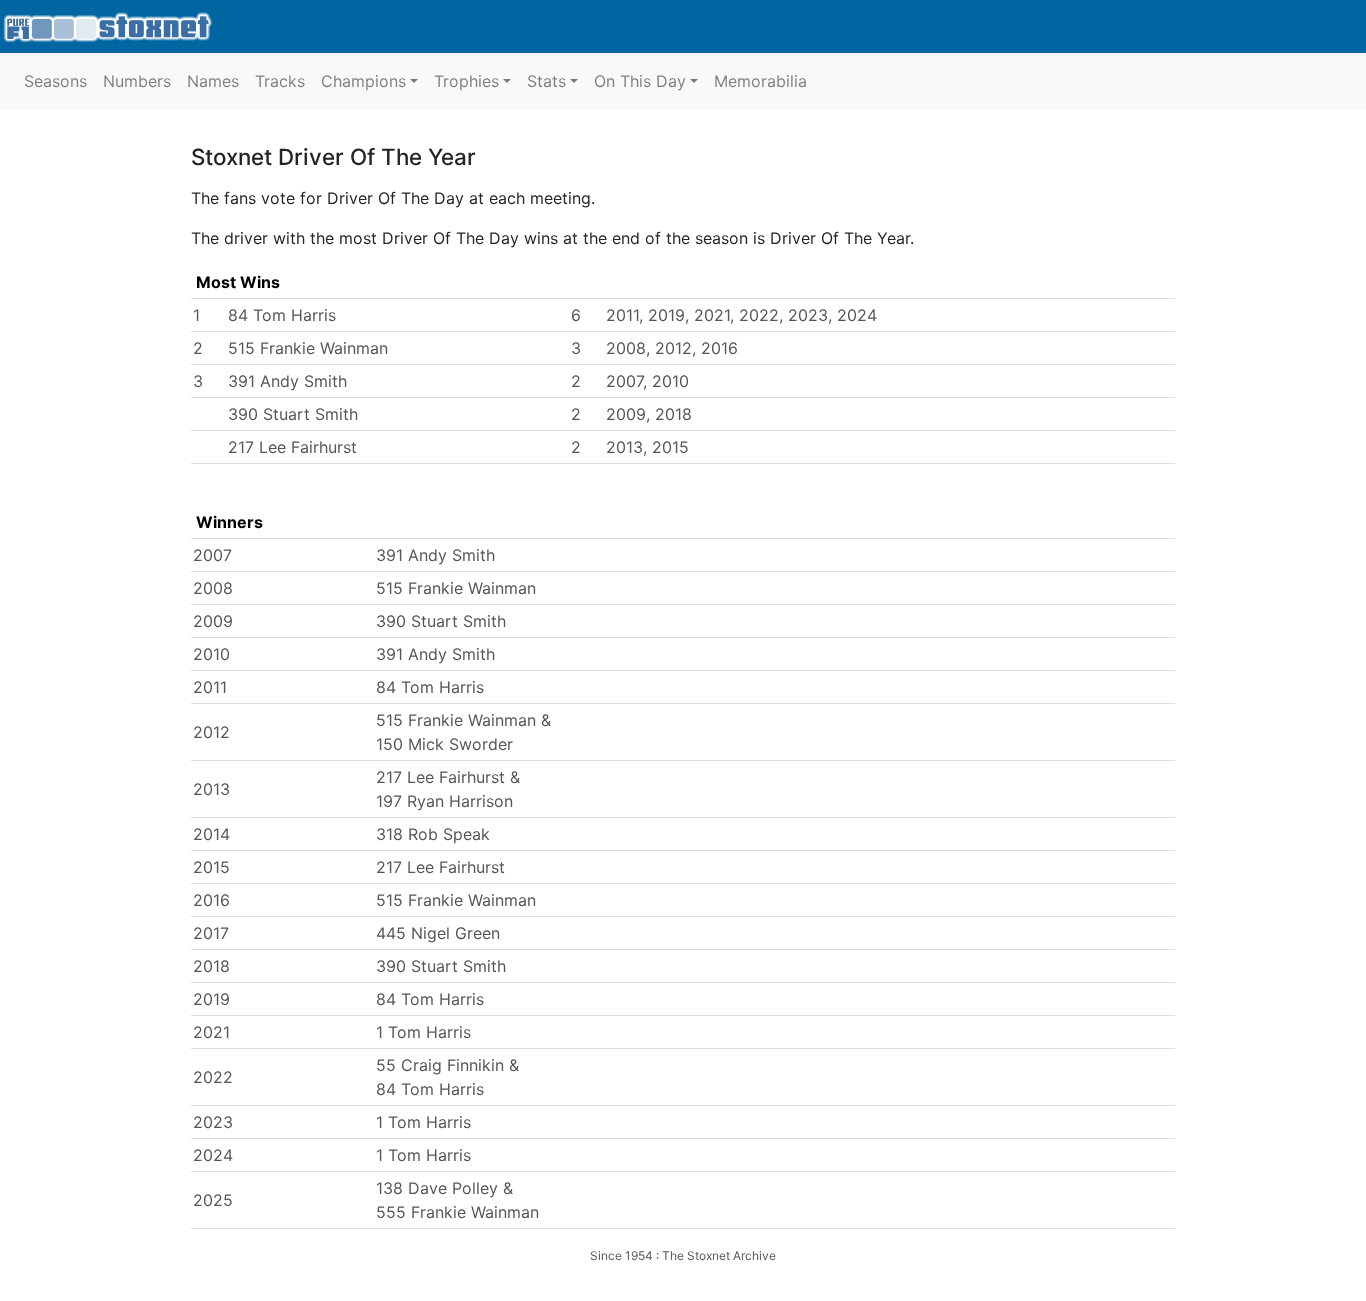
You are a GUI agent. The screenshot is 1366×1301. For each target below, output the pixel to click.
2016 (211, 900)
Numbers (137, 81)
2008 (213, 588)
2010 (211, 654)
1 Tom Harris (423, 1032)
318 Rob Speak (433, 834)
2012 (211, 732)
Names (213, 81)
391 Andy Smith (287, 381)
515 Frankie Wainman (308, 348)
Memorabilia (760, 81)
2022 (213, 1077)
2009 (213, 621)
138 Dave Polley (437, 1188)
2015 (211, 867)
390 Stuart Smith (293, 414)
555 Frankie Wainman (457, 1212)
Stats (546, 81)
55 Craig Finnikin (440, 1065)
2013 (211, 789)
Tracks (280, 81)
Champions (363, 81)
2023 (213, 1122)
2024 (213, 1155)
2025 (213, 1200)
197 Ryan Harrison (444, 801)
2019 (211, 999)
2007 (212, 555)
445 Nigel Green (438, 933)
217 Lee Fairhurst (292, 447)
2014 (211, 834)
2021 (211, 1032)
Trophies (466, 81)
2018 (211, 966)
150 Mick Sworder (444, 744)
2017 (211, 933)
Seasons (55, 81)
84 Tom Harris (282, 315)
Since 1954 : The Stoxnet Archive (683, 1255)
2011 (210, 687)
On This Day (640, 81)
